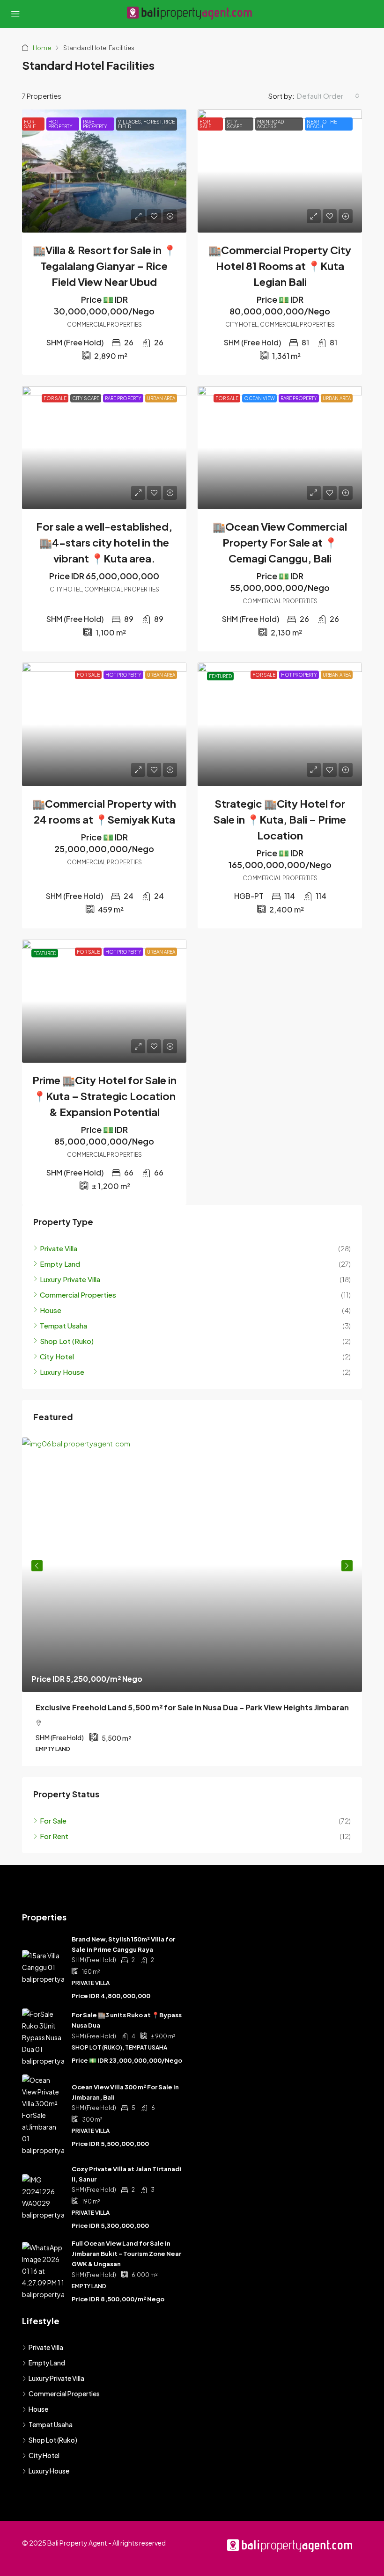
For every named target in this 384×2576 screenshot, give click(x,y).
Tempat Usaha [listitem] (63, 1325)
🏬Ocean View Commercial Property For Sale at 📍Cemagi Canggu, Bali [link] (280, 542)
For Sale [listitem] (53, 1821)
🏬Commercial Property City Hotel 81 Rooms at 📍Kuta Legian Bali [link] (280, 266)
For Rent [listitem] (54, 1836)
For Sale (30, 124)
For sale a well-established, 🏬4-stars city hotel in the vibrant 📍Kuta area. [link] (104, 542)
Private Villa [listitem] (59, 1248)
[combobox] (328, 96)
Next (347, 1566)
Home (42, 48)
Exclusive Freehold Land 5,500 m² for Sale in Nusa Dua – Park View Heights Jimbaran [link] (192, 1707)
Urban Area (161, 398)
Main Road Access (270, 124)
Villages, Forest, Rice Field (146, 124)
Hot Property (60, 124)
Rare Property (95, 124)
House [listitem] (51, 1310)
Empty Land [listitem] (60, 1264)
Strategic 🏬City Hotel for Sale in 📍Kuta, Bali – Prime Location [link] (280, 819)
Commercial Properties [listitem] (78, 1295)
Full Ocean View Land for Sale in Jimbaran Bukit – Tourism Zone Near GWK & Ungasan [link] (126, 2254)
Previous (37, 1566)
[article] (192, 1602)
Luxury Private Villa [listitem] (70, 1279)
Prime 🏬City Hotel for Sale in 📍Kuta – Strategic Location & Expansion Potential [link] (104, 1096)
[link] (104, 171)
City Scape (234, 124)
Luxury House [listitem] (62, 1372)
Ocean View (259, 398)
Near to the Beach (322, 124)
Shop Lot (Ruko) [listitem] (67, 1341)
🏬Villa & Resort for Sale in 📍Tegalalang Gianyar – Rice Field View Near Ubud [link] (104, 266)
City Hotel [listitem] (57, 1356)
